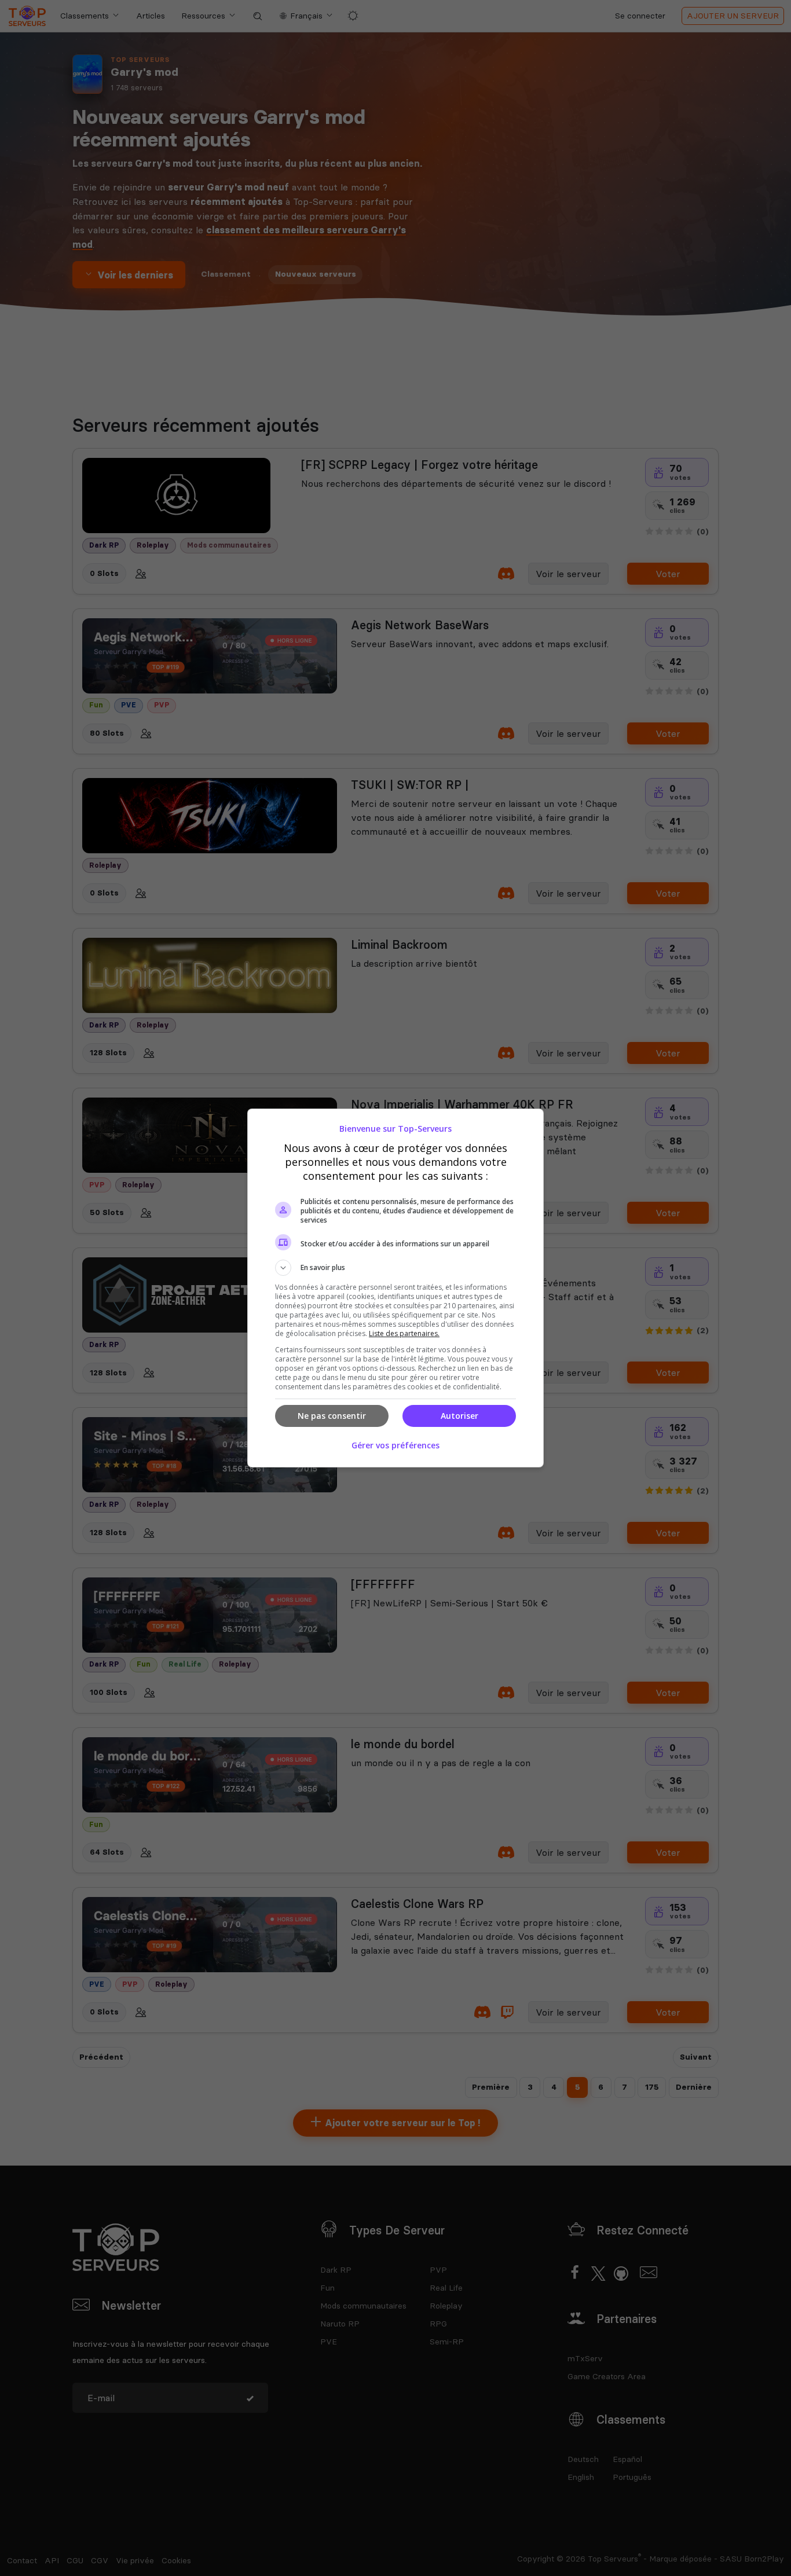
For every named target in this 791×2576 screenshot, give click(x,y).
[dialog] (395, 1288)
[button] (395, 1268)
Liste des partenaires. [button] (404, 1333)
